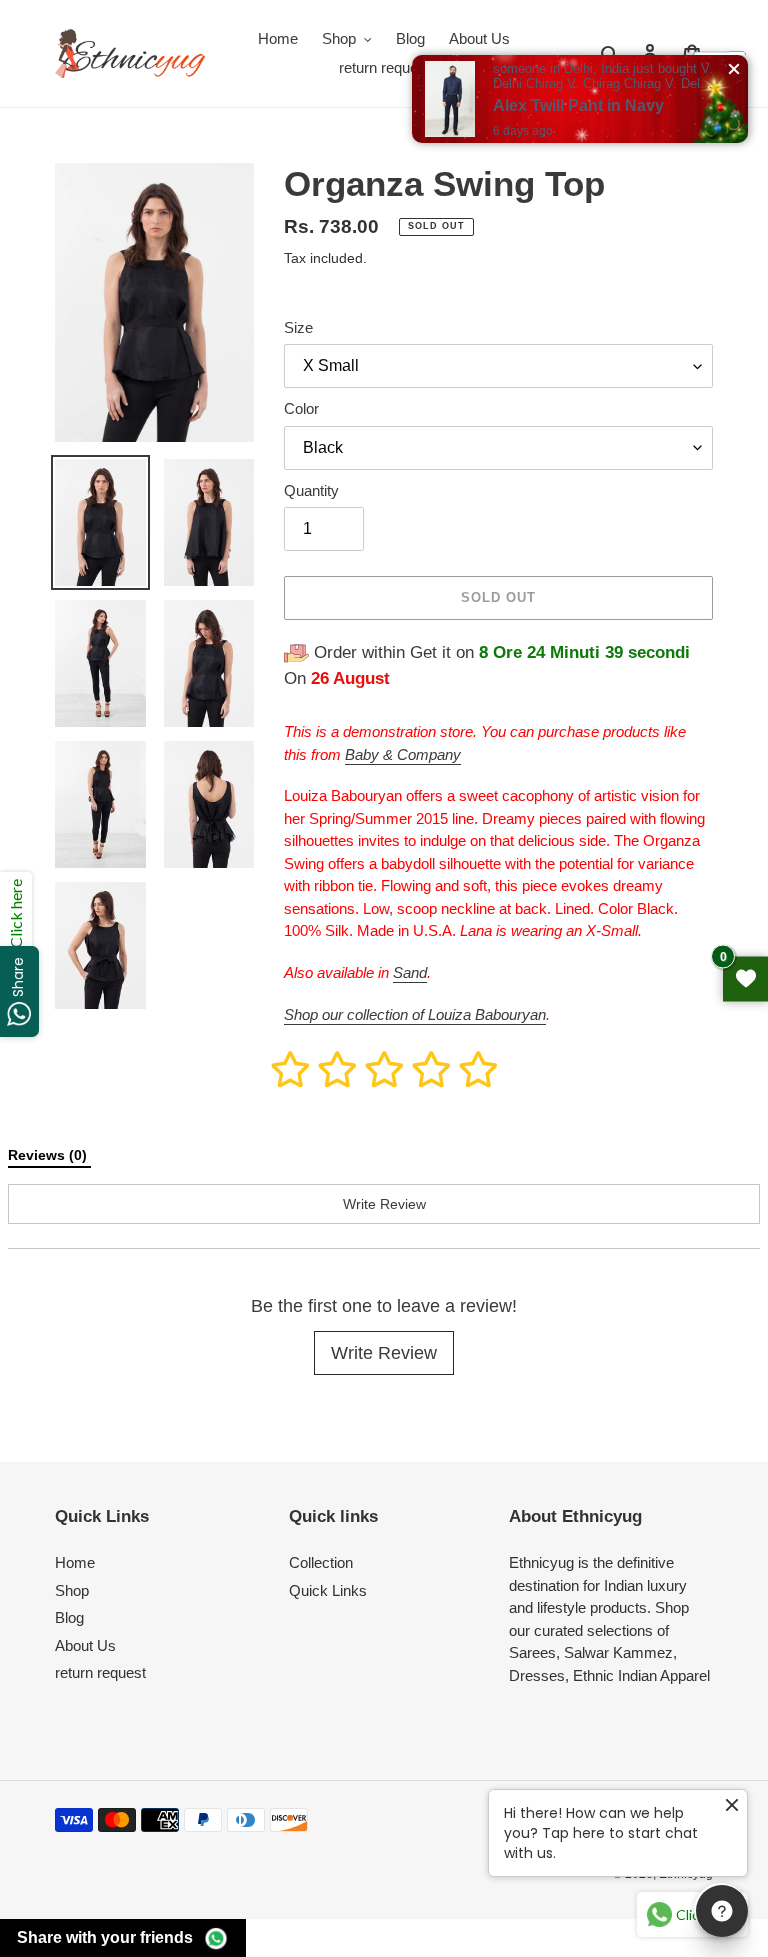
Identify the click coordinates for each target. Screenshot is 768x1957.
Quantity (311, 490)
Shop (72, 1590)
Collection (321, 1562)
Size (298, 327)
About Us (85, 1645)
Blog (69, 1617)
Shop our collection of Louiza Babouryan (415, 1014)
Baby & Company (403, 754)
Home (75, 1562)
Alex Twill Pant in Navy (578, 105)
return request (100, 1672)
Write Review (384, 1353)
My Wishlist (745, 978)
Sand (410, 972)
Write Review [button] (384, 1204)
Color (301, 408)
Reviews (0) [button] (49, 1155)
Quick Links (328, 1590)
